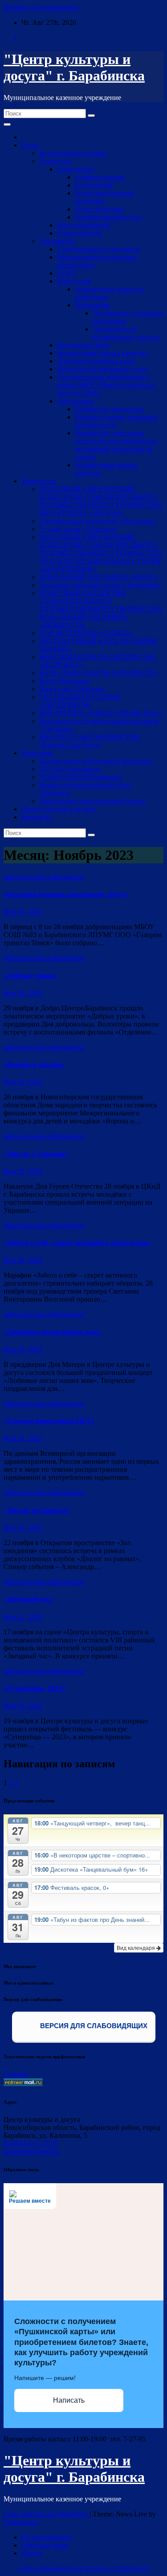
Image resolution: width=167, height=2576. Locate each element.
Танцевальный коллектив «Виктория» (98, 521)
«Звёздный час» (29, 1599)
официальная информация (44, 877)
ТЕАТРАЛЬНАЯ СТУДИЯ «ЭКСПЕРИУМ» (80, 701)
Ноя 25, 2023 (23, 1349)
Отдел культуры (99, 209)
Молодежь (37, 753)
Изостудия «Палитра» (72, 689)
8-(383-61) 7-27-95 (31, 2143)
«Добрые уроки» (30, 976)
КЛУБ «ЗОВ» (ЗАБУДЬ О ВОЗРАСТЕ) (98, 673)
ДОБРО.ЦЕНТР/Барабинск (81, 777)
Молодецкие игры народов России (92, 801)
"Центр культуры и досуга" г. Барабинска (74, 67)
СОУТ (67, 273)
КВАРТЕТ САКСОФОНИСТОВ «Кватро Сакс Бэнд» (89, 741)
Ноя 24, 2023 (23, 1438)
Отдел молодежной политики (104, 197)
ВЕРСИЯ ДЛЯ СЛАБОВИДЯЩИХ (93, 2026)
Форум (32, 2553)
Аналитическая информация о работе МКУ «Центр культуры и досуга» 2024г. (106, 385)
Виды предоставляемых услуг (103, 369)
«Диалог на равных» (37, 1510)
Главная (16, 2074)
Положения (92, 305)
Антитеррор (75, 401)
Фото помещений (84, 225)
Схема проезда (79, 233)
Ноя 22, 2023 (23, 1528)
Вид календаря (136, 1947)
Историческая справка (73, 153)
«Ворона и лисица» (34, 1064)
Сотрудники (76, 169)
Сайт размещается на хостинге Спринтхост (84, 2568)
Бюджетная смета (83, 345)
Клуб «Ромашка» (65, 681)
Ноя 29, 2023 (23, 1082)
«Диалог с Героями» (36, 1154)
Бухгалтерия (94, 185)
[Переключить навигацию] (7, 124)
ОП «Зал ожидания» (70, 769)
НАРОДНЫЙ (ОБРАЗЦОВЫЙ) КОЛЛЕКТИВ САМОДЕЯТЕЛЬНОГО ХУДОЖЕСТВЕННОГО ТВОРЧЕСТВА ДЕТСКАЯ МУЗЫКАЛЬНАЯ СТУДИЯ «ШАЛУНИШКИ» (101, 553)
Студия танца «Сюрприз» (78, 529)
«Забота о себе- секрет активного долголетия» (77, 1243)
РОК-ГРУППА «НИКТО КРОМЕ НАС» (101, 713)
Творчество (39, 481)
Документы (57, 241)
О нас (30, 145)
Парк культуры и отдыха (59, 809)
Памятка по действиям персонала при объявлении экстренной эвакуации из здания (116, 445)
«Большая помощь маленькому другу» (66, 894)
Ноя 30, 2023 (23, 912)
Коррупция (74, 281)
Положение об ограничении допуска (126, 333)
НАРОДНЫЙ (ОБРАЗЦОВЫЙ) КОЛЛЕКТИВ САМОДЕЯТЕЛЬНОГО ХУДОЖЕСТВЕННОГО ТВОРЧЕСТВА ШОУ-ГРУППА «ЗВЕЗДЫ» (101, 501)
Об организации (46, 2537)
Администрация (100, 177)
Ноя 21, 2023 (23, 1617)
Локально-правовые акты (96, 361)
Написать (69, 2400)
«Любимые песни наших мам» (52, 1332)
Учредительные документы (99, 249)
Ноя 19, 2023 (23, 1706)
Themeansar (20, 2522)
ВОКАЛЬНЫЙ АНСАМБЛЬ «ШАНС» (99, 577)
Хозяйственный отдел (108, 217)
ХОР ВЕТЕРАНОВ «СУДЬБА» (86, 633)
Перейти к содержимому (41, 7)
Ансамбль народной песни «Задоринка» (100, 585)
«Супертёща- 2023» (35, 1688)
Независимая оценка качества (102, 353)
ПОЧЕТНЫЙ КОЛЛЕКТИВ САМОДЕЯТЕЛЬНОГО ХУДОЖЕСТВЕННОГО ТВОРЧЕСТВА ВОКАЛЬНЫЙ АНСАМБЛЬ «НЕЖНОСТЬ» (101, 609)
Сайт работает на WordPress (47, 2514)
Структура (55, 161)
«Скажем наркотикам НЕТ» (49, 1421)
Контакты (36, 817)
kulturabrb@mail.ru (31, 2151)
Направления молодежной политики (95, 761)
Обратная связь (45, 2545)
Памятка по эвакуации (109, 409)
